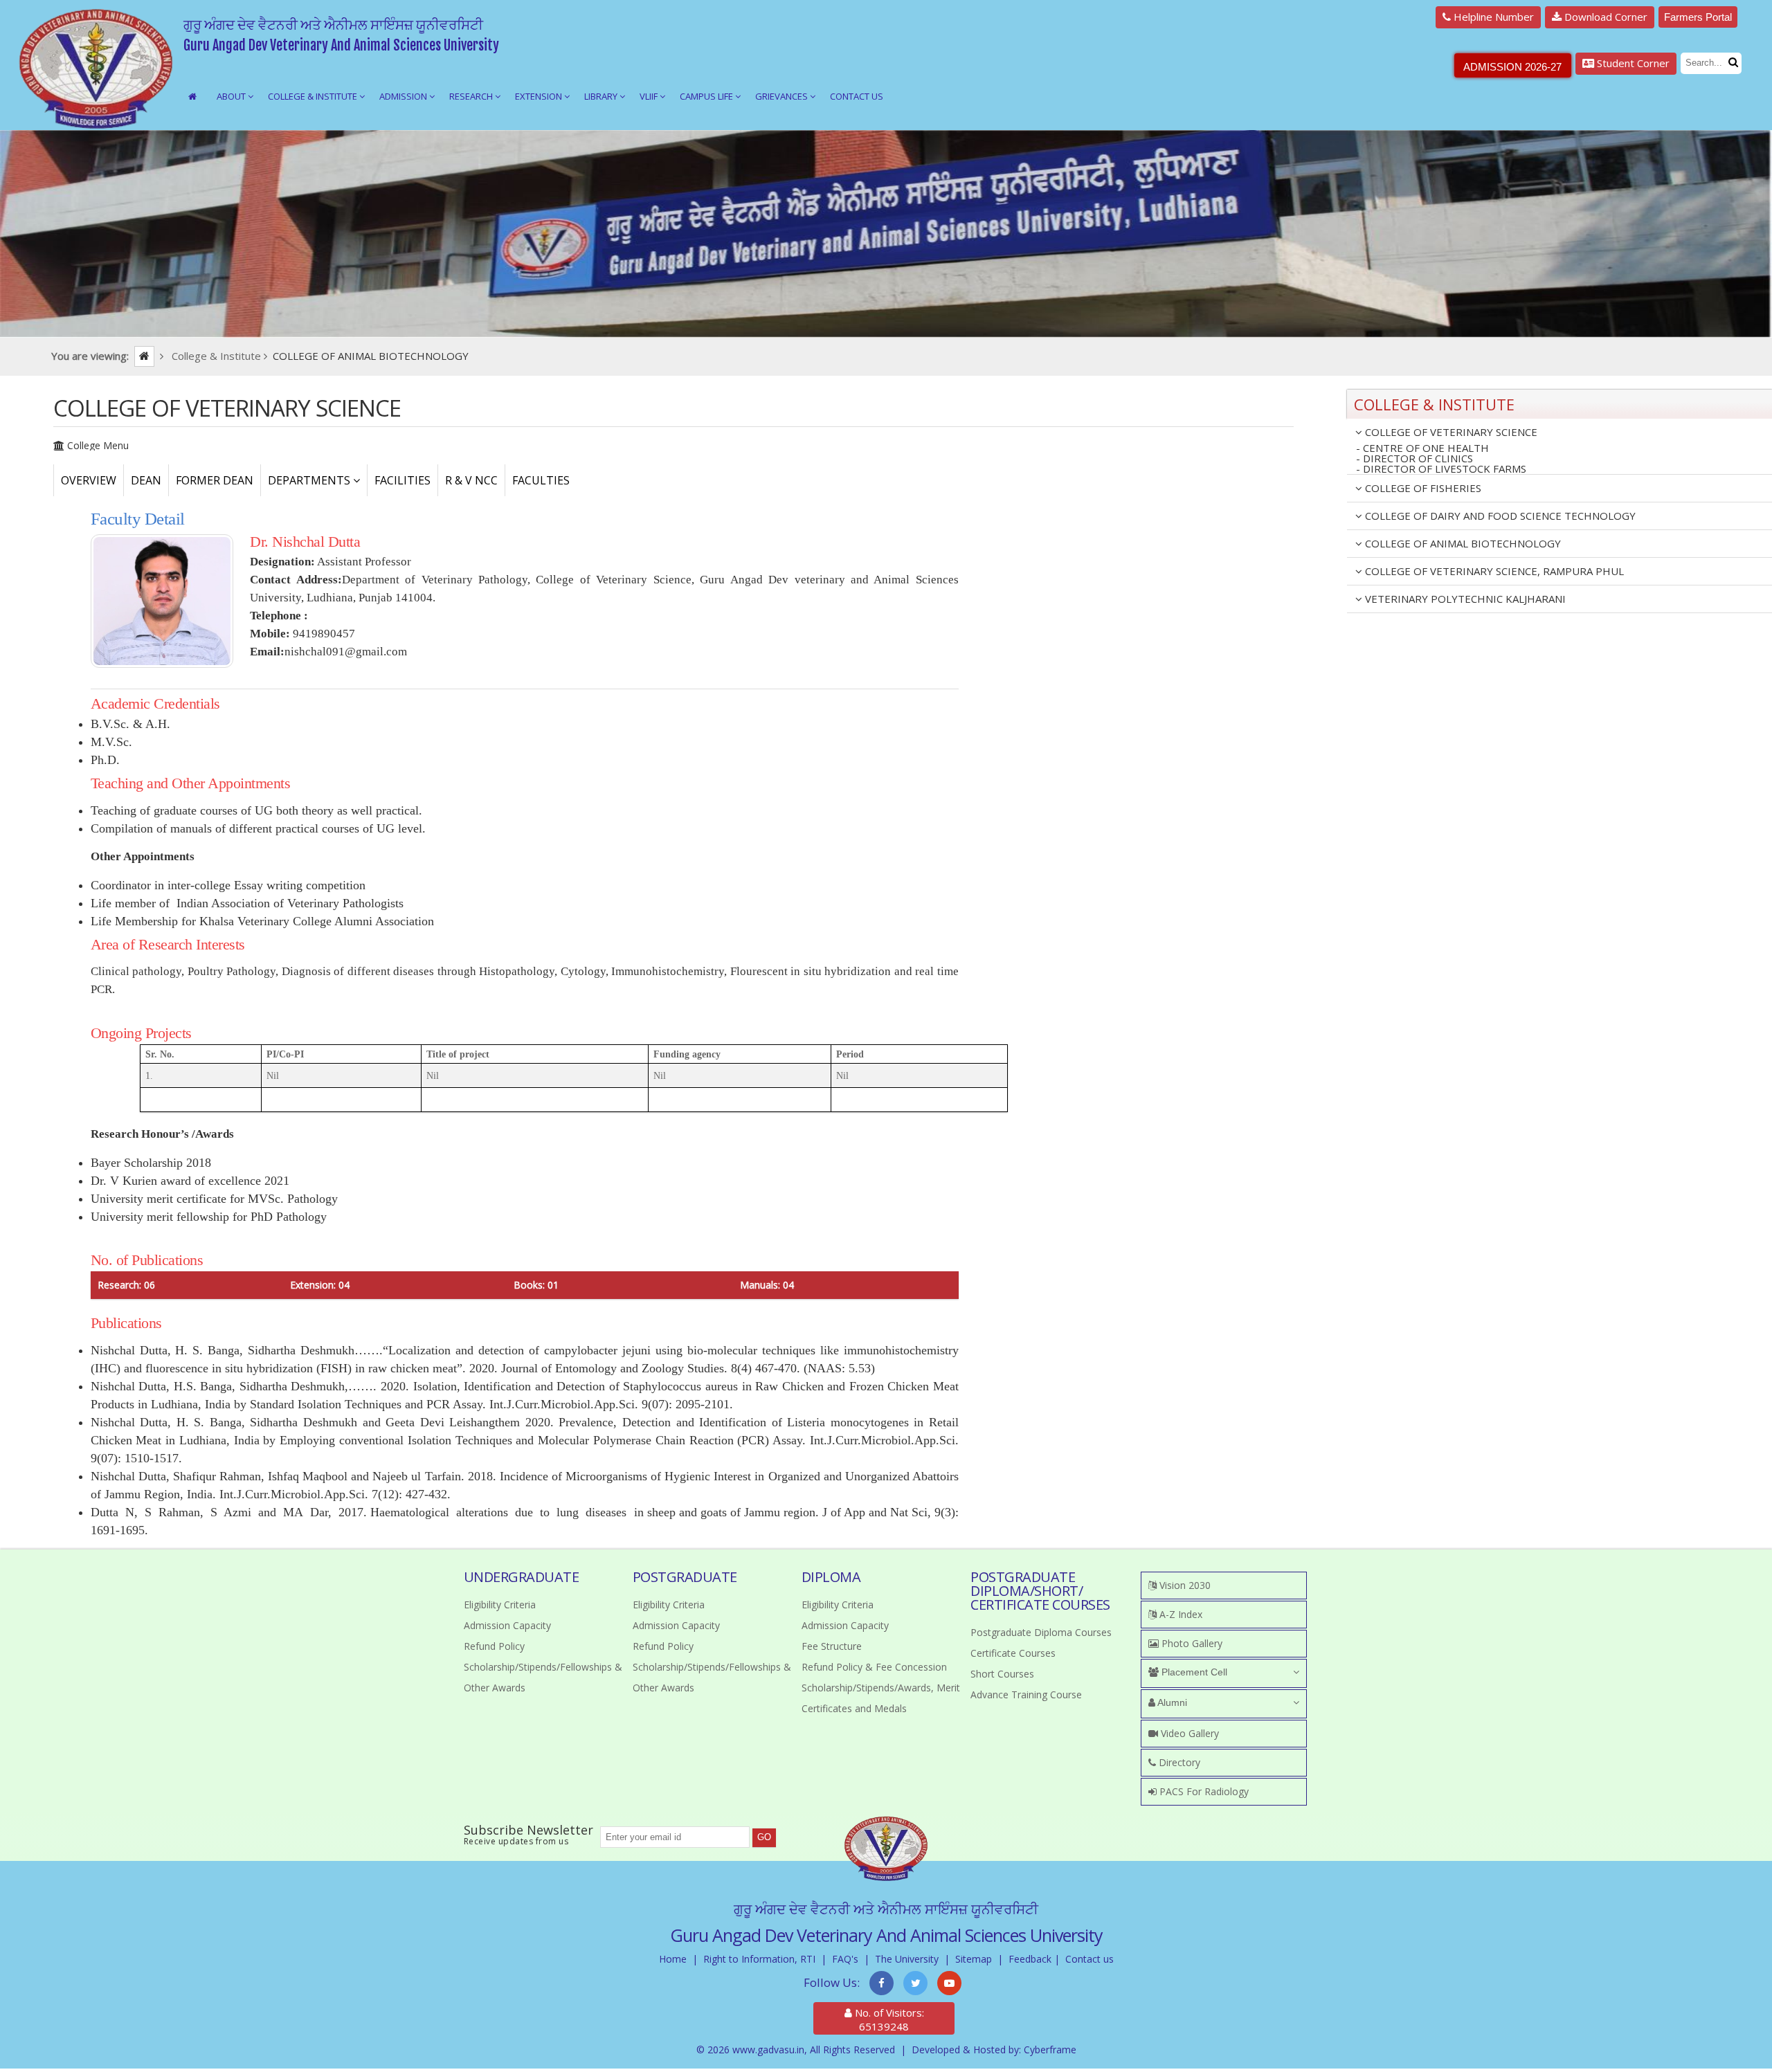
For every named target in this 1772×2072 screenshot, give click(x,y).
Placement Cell (1193, 1672)
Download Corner (1604, 17)
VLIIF (650, 96)
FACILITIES (403, 480)
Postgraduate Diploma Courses (1041, 1632)
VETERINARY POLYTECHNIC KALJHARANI (1464, 599)
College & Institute (314, 96)
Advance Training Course (1026, 1694)
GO (764, 1837)
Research (472, 96)
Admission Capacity (507, 1625)
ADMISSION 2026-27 (1512, 67)
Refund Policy (494, 1646)
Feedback (1030, 1959)
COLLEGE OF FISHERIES (1422, 488)
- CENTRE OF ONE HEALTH (1422, 448)
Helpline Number (1492, 17)
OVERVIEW (89, 480)
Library (602, 96)
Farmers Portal (1698, 17)
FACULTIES (541, 480)
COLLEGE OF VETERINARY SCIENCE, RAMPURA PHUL (1493, 571)
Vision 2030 (1184, 1585)
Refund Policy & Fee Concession (874, 1667)
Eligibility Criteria (500, 1605)
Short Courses (1002, 1674)
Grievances (783, 96)
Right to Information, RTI (759, 1959)
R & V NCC (471, 480)
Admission (404, 96)
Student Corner (1632, 63)
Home (673, 1959)
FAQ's (845, 1959)
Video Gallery (1188, 1733)
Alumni (1171, 1702)
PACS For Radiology (1203, 1791)
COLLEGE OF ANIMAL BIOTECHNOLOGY (1462, 543)
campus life (707, 96)
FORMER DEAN (215, 480)
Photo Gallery (1191, 1643)
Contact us (1090, 1959)
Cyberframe (1050, 2050)
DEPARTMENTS (310, 480)
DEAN (146, 480)
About (232, 96)
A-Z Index (1179, 1614)
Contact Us (857, 96)
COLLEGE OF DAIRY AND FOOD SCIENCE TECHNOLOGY (1499, 516)
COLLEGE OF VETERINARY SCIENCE (1450, 432)
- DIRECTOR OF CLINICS (1414, 458)
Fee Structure (832, 1646)
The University (907, 1959)
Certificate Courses (1013, 1653)
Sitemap (974, 1959)
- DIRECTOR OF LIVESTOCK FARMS (1441, 469)
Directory (1178, 1762)
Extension (540, 96)
